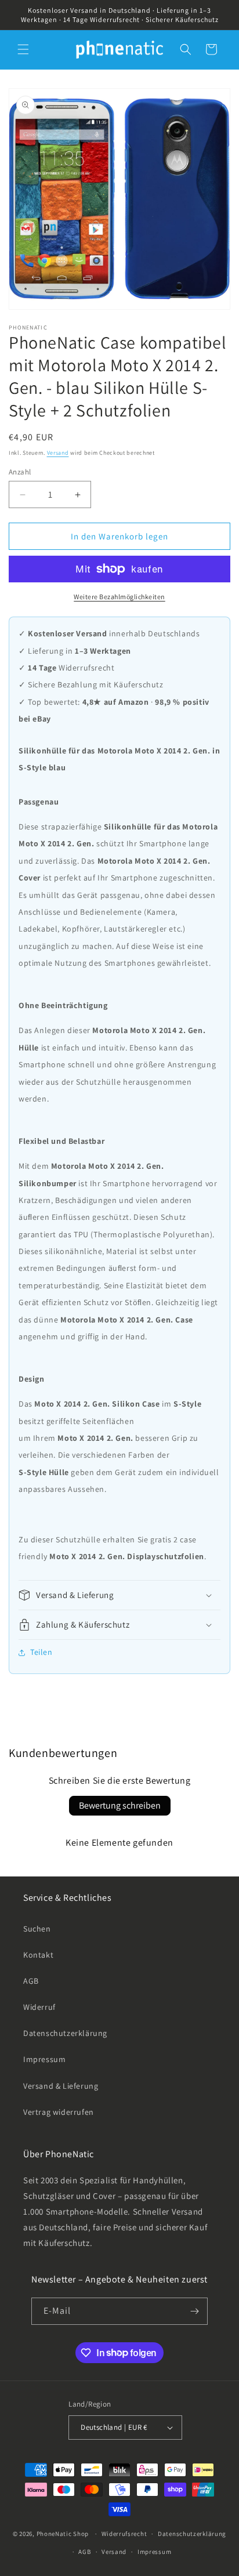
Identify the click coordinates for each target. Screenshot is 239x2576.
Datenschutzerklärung (65, 2033)
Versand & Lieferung (61, 2086)
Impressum (44, 2059)
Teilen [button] (41, 1652)
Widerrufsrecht (124, 2534)
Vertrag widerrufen (59, 2112)
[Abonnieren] (194, 2311)
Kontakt (38, 1955)
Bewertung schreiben (120, 1805)
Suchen (37, 1929)
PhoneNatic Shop (63, 2534)
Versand (58, 453)
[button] (23, 49)
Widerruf (39, 2007)
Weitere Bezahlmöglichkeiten (119, 597)
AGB (31, 1981)
